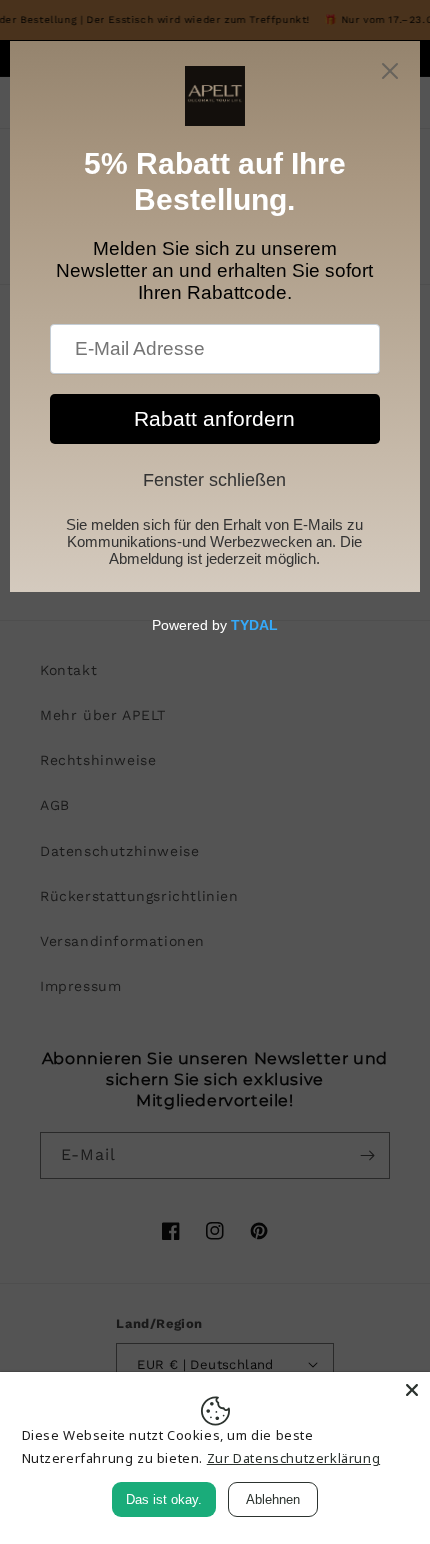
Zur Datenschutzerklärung (293, 1458)
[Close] (412, 1390)
